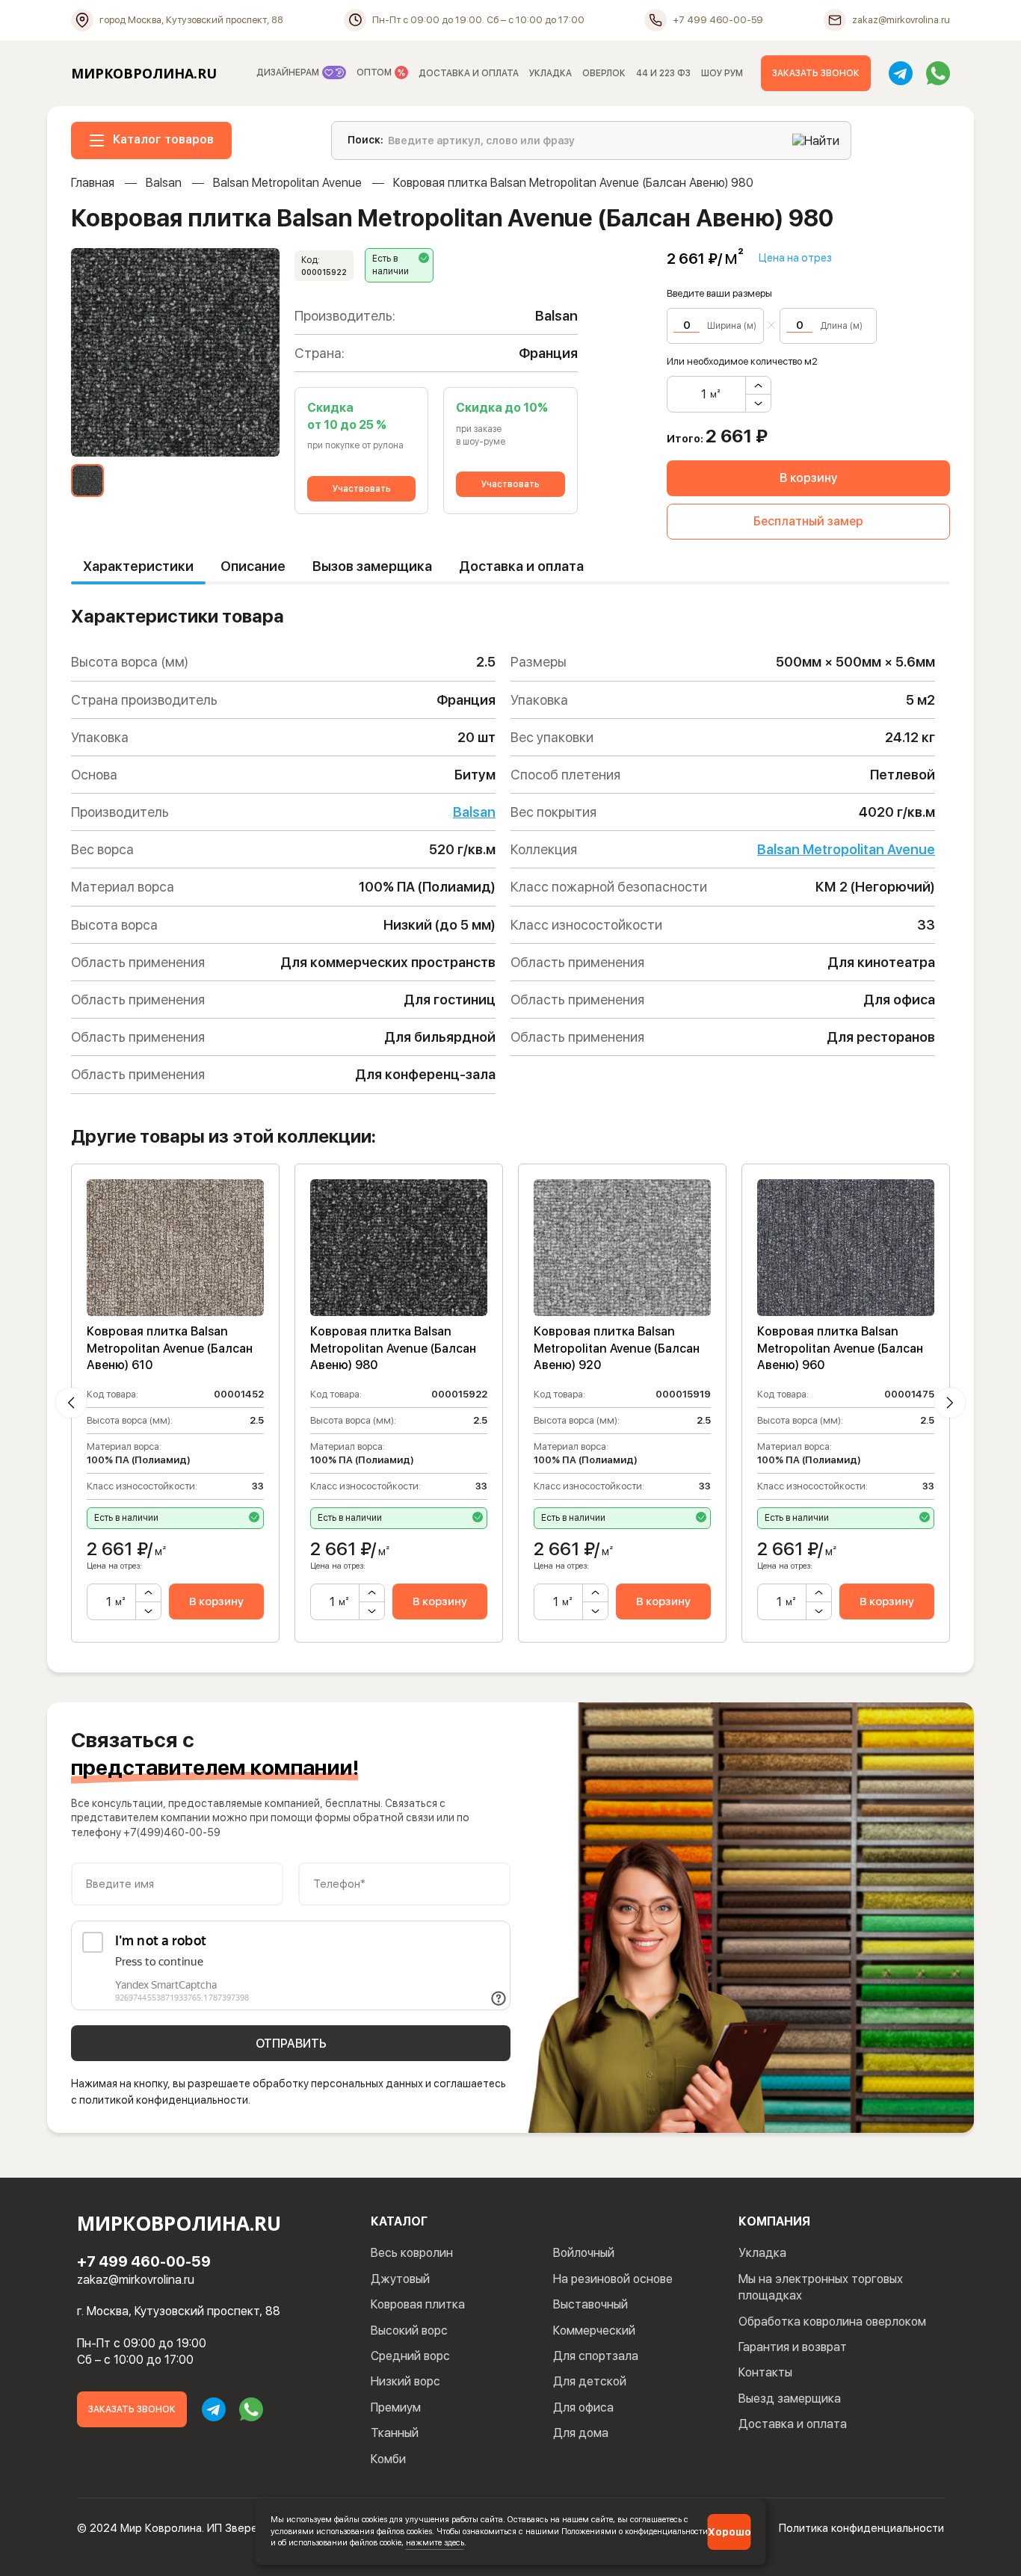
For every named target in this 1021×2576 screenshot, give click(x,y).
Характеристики (138, 566)
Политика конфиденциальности (861, 2528)
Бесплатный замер (808, 521)
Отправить (291, 2044)
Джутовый (400, 2279)
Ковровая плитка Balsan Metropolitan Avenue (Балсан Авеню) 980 (393, 1348)
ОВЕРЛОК (604, 73)
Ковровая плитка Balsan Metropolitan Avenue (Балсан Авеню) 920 (617, 1348)
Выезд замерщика (790, 2399)
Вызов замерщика (372, 566)
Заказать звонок (816, 73)
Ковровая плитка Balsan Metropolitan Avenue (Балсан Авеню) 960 (840, 1348)
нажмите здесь (435, 2542)
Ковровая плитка (418, 2304)
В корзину (808, 478)
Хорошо (729, 2532)
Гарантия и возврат (793, 2347)
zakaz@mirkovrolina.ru (136, 2280)
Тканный (395, 2433)
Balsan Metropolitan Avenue (287, 183)
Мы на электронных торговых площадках (821, 2287)
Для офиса (583, 2407)
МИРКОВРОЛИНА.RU (144, 73)
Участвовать (362, 489)
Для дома (581, 2433)
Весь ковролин (412, 2253)
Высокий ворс (409, 2331)
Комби (388, 2459)
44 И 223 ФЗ (663, 73)
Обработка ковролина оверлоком (832, 2322)
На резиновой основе (613, 2279)
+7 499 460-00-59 (144, 2261)
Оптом (375, 72)
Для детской (590, 2381)
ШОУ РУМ (722, 73)
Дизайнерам (289, 72)
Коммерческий (594, 2331)
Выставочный (590, 2304)
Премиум (396, 2407)
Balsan (164, 183)
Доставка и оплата (521, 566)
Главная (93, 183)
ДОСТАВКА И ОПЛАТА (469, 73)
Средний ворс (410, 2356)
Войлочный (584, 2253)
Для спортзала (596, 2356)
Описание (253, 566)
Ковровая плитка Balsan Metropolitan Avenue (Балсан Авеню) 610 (170, 1348)
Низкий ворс (405, 2381)
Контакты (765, 2372)
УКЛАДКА (550, 73)
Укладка (762, 2253)
